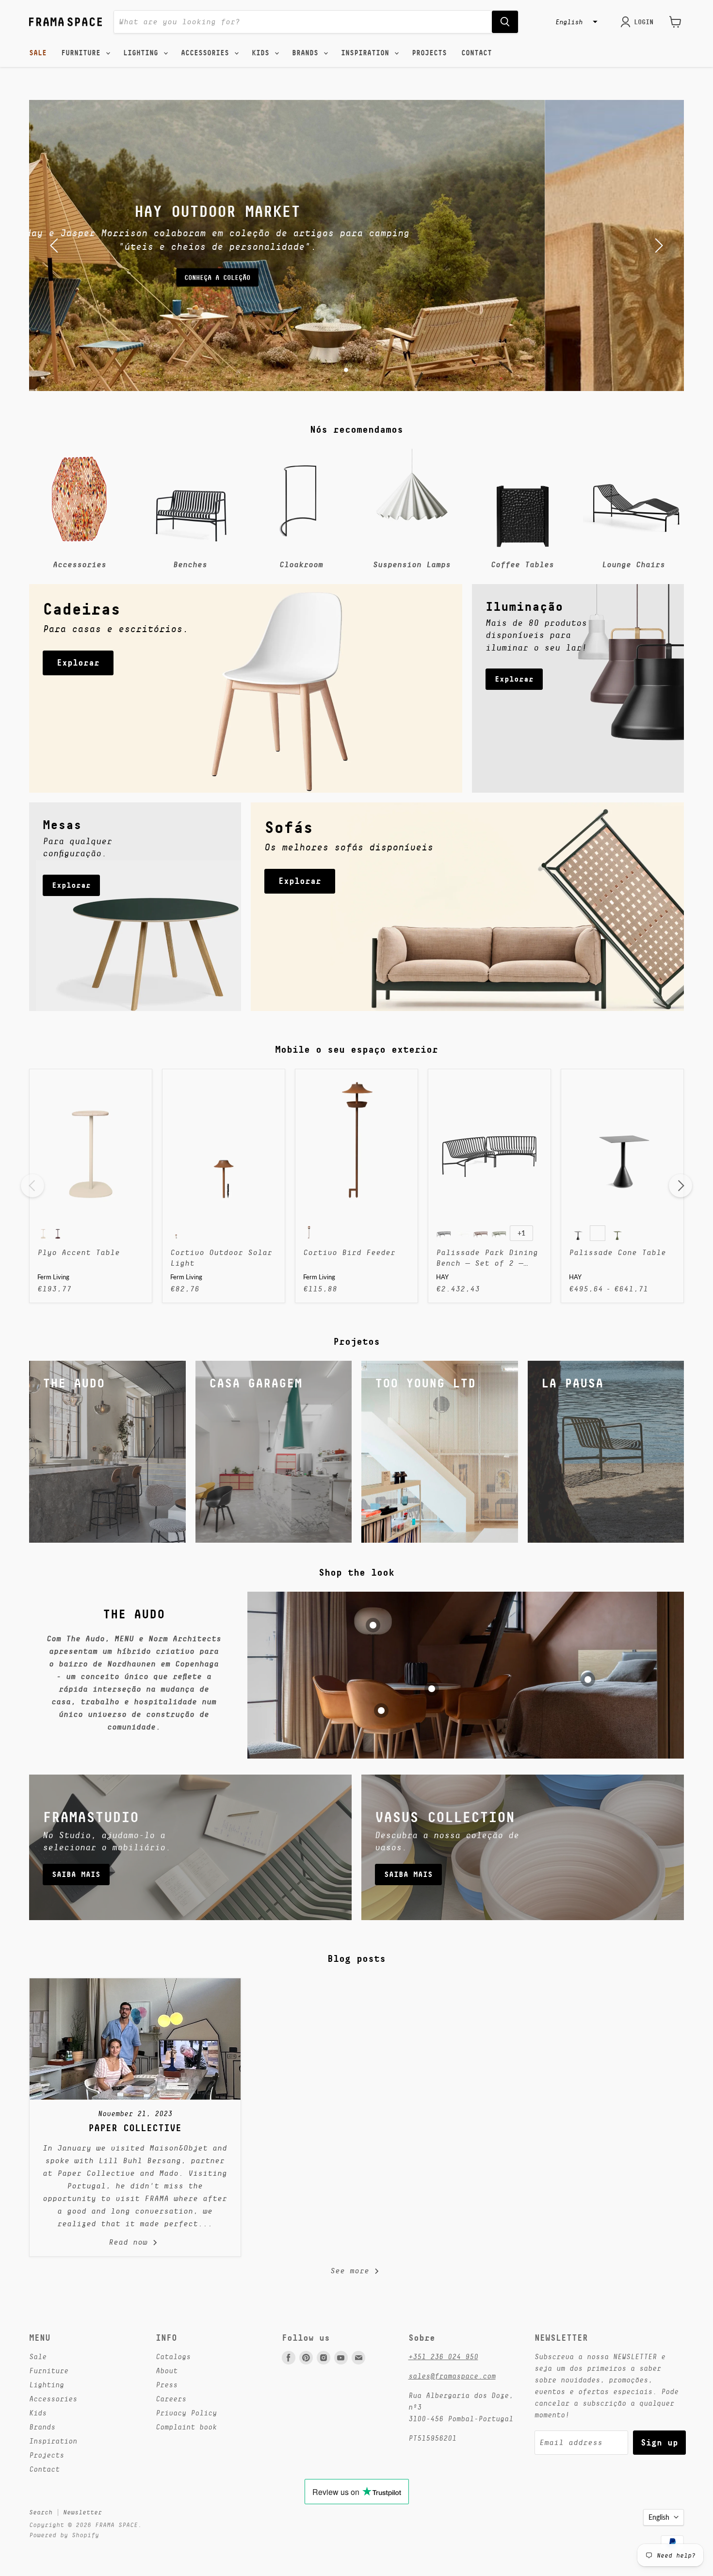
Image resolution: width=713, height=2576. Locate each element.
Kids (263, 53)
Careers (171, 2399)
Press (167, 2385)
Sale (38, 53)
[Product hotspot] (373, 1625)
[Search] (505, 22)
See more (352, 2271)
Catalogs (173, 2356)
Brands (307, 53)
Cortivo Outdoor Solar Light (221, 1258)
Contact (477, 53)
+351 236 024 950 (443, 2356)
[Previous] (32, 1186)
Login (644, 22)
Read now (130, 2242)
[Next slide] (657, 245)
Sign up (659, 2442)
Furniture (83, 53)
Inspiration (367, 53)
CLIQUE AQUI (356, 271)
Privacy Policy (186, 2413)
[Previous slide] (56, 245)
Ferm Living (53, 1277)
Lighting (143, 53)
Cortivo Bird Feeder (349, 1253)
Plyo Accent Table (79, 1253)
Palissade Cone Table (617, 1253)
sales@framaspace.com (452, 2376)
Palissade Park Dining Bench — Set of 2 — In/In (487, 1259)
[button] (575, 22)
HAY (442, 1277)
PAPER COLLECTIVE (135, 2128)
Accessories (207, 53)
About (167, 2371)
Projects (429, 53)
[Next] (681, 1186)
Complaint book (186, 2427)
